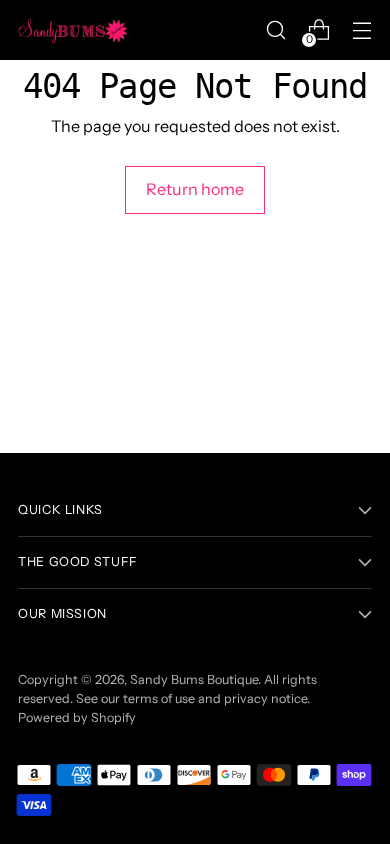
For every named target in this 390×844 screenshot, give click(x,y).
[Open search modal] (275, 30)
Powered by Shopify (77, 717)
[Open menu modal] (361, 30)
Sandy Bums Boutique (194, 679)
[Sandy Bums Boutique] (73, 30)
